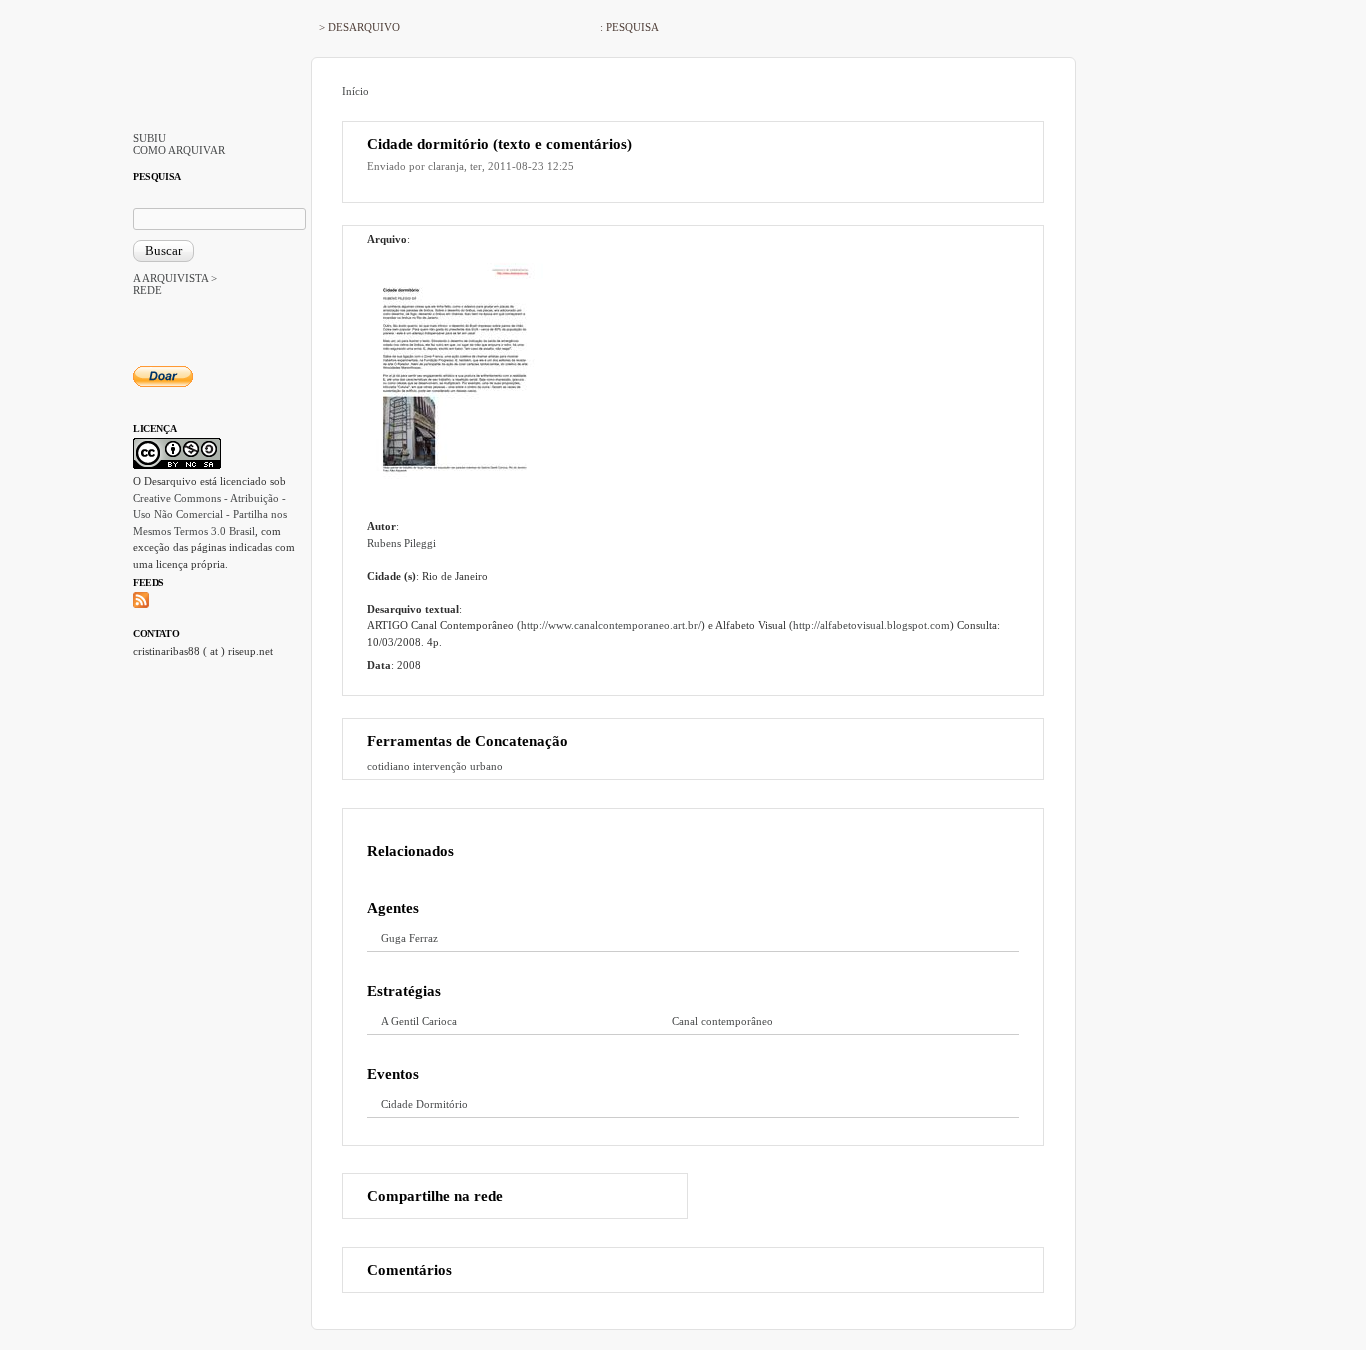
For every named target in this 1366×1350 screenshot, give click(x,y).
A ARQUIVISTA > (175, 278)
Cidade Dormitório (424, 1104)
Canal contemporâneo (722, 1021)
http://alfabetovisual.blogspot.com (871, 625)
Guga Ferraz (409, 938)
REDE (147, 290)
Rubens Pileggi (401, 543)
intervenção (440, 766)
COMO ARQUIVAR (179, 150)
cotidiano (388, 766)
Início (355, 91)
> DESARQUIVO (359, 27)
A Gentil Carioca (419, 1021)
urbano (486, 766)
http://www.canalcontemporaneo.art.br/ (611, 625)
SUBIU (149, 138)
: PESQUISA (629, 27)
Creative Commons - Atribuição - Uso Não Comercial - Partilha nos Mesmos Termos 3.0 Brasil (210, 514)
